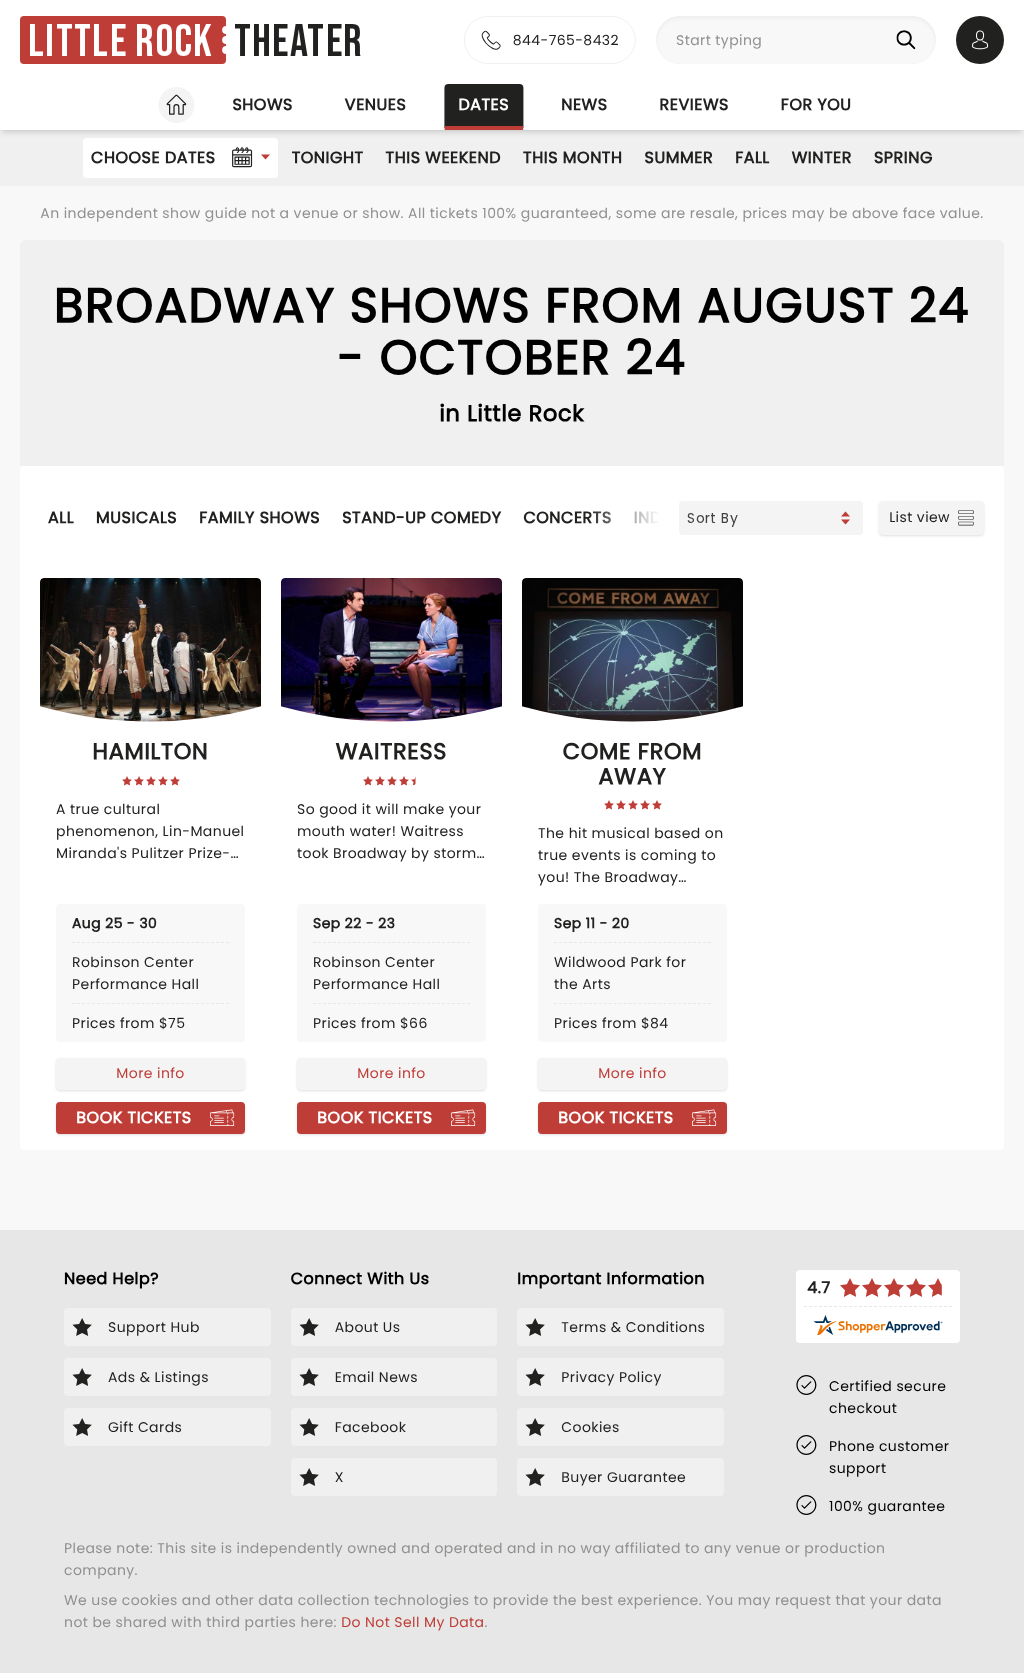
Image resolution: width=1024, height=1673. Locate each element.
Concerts (567, 517)
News (584, 104)
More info (150, 1073)
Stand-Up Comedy (421, 517)
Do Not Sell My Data (412, 1622)
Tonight (328, 157)
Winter (822, 157)
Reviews (694, 104)
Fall (752, 157)
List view (919, 517)
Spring (903, 157)
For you (816, 104)
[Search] (910, 40)
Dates (483, 104)
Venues (376, 104)
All (61, 517)
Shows (262, 104)
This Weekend (443, 157)
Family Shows (259, 517)
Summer (679, 157)
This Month (572, 157)
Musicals (136, 517)
